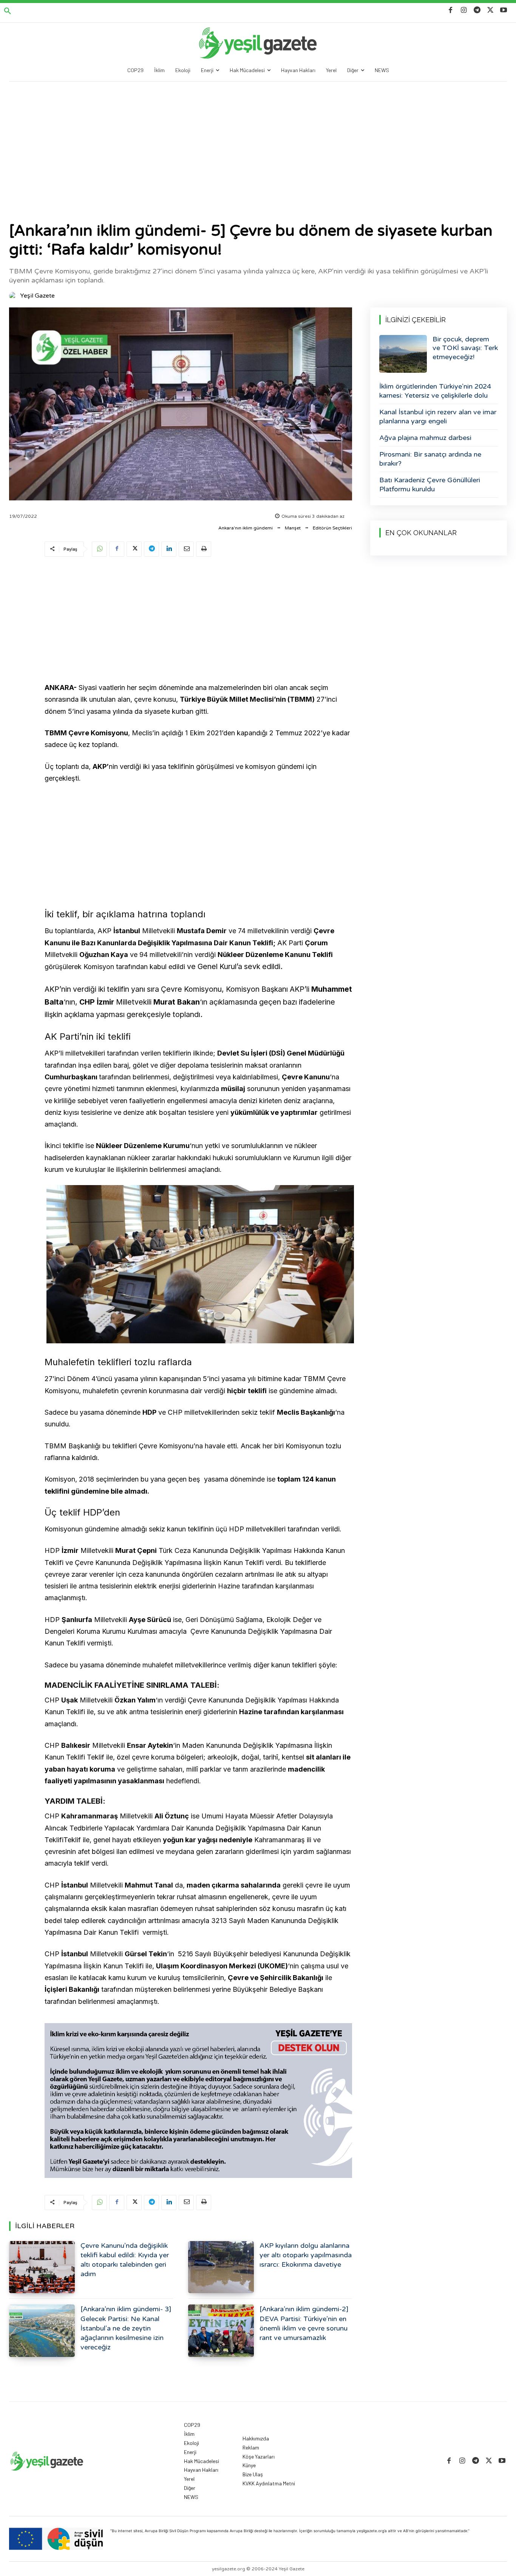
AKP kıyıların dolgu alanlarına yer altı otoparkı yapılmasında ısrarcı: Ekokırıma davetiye (306, 2255)
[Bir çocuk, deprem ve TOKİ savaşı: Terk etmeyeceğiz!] (403, 354)
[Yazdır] (204, 549)
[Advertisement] (258, 138)
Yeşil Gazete (37, 296)
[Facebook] (450, 10)
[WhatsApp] (99, 549)
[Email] (186, 549)
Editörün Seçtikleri (332, 528)
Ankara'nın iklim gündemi (246, 528)
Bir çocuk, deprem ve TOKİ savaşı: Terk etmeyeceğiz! (465, 348)
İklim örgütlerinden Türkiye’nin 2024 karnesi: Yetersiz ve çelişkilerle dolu (435, 391)
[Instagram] (464, 10)
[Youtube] (504, 10)
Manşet (293, 528)
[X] (491, 10)
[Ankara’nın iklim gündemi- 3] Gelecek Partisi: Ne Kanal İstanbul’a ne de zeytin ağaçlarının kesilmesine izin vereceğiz (126, 2328)
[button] (8, 11)
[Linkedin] (169, 549)
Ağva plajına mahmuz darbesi (425, 438)
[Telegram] (477, 10)
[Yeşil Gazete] (14, 296)
